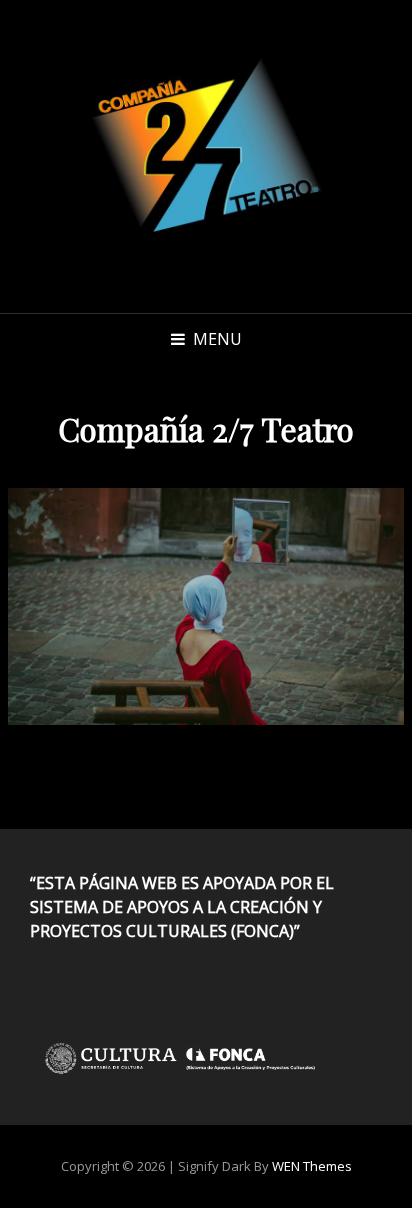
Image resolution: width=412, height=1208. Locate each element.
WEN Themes (312, 1166)
